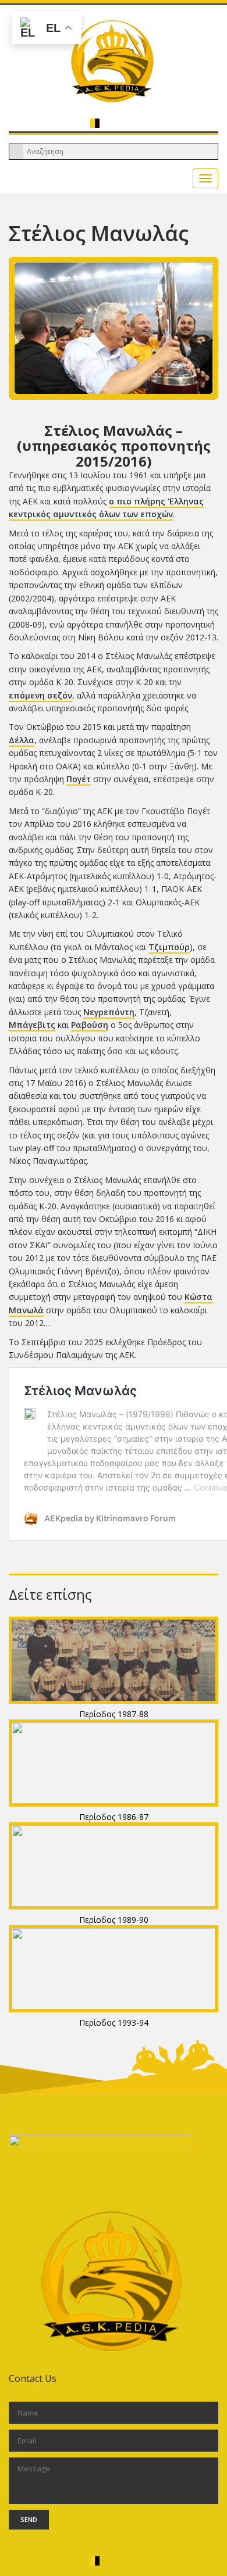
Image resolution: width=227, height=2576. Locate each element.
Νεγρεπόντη (109, 1012)
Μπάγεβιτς (32, 1025)
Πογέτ (79, 779)
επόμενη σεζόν (40, 695)
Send (29, 2519)
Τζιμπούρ (169, 947)
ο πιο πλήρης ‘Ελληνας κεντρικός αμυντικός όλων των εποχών (106, 508)
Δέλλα (22, 740)
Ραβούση (90, 1025)
